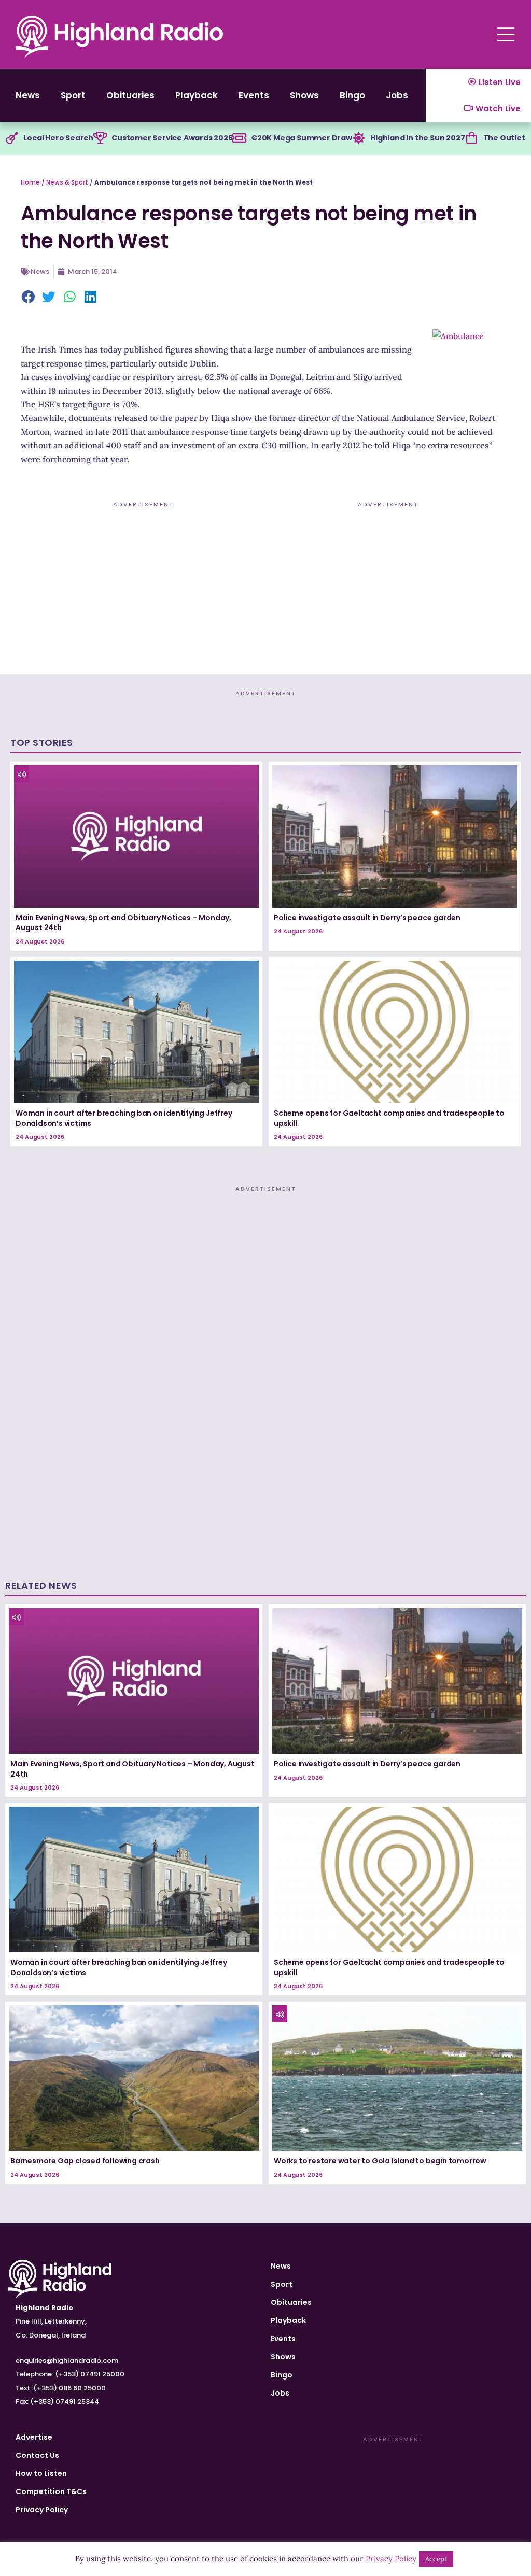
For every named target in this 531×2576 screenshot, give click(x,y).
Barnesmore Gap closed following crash (85, 2161)
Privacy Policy (42, 2510)
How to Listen (41, 2473)
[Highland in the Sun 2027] (359, 138)
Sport (73, 95)
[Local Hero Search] (12, 138)
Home (30, 182)
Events (254, 95)
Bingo (352, 95)
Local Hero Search (58, 138)
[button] (29, 298)
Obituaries (130, 95)
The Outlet (504, 138)
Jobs (397, 95)
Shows (304, 95)
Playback (197, 95)
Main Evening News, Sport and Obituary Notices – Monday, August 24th (123, 923)
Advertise (34, 2437)
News (28, 95)
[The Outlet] (472, 138)
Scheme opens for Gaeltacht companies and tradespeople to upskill (389, 1118)
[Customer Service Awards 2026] (100, 138)
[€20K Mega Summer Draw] (240, 138)
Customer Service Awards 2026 (172, 138)
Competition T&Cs (51, 2491)
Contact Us (37, 2455)
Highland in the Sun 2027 (417, 138)
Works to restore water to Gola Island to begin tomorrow (380, 2161)
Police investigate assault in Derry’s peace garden (367, 918)
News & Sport (67, 182)
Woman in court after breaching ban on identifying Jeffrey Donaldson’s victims (124, 1118)
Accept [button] (436, 2559)
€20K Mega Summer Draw (302, 138)
